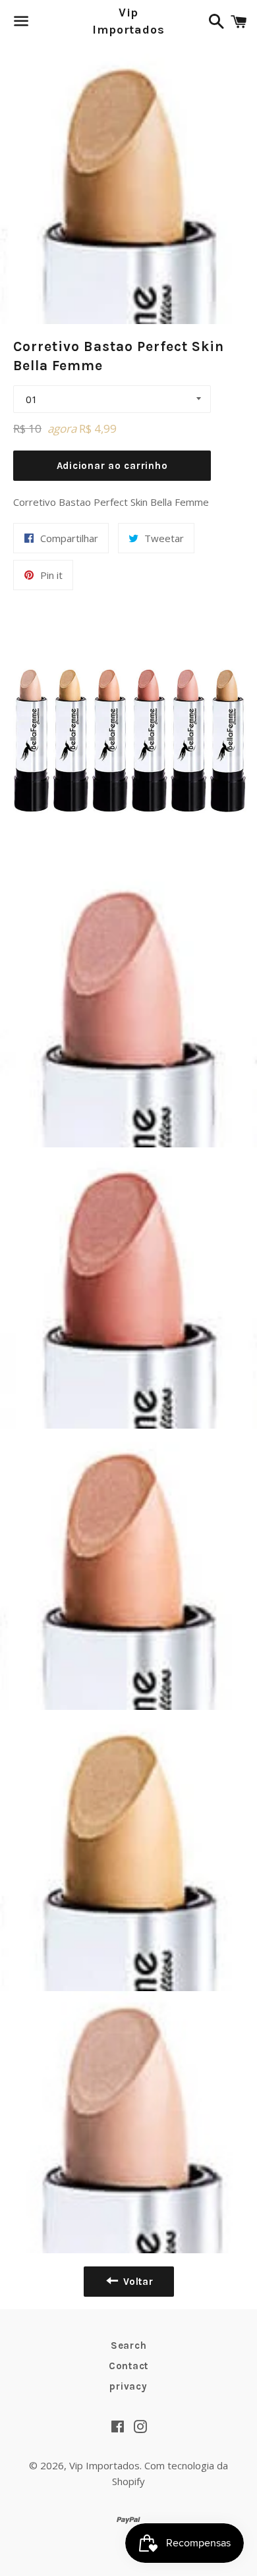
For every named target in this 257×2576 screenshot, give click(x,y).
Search (129, 2345)
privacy (128, 2386)
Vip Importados (128, 21)
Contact (128, 2366)
